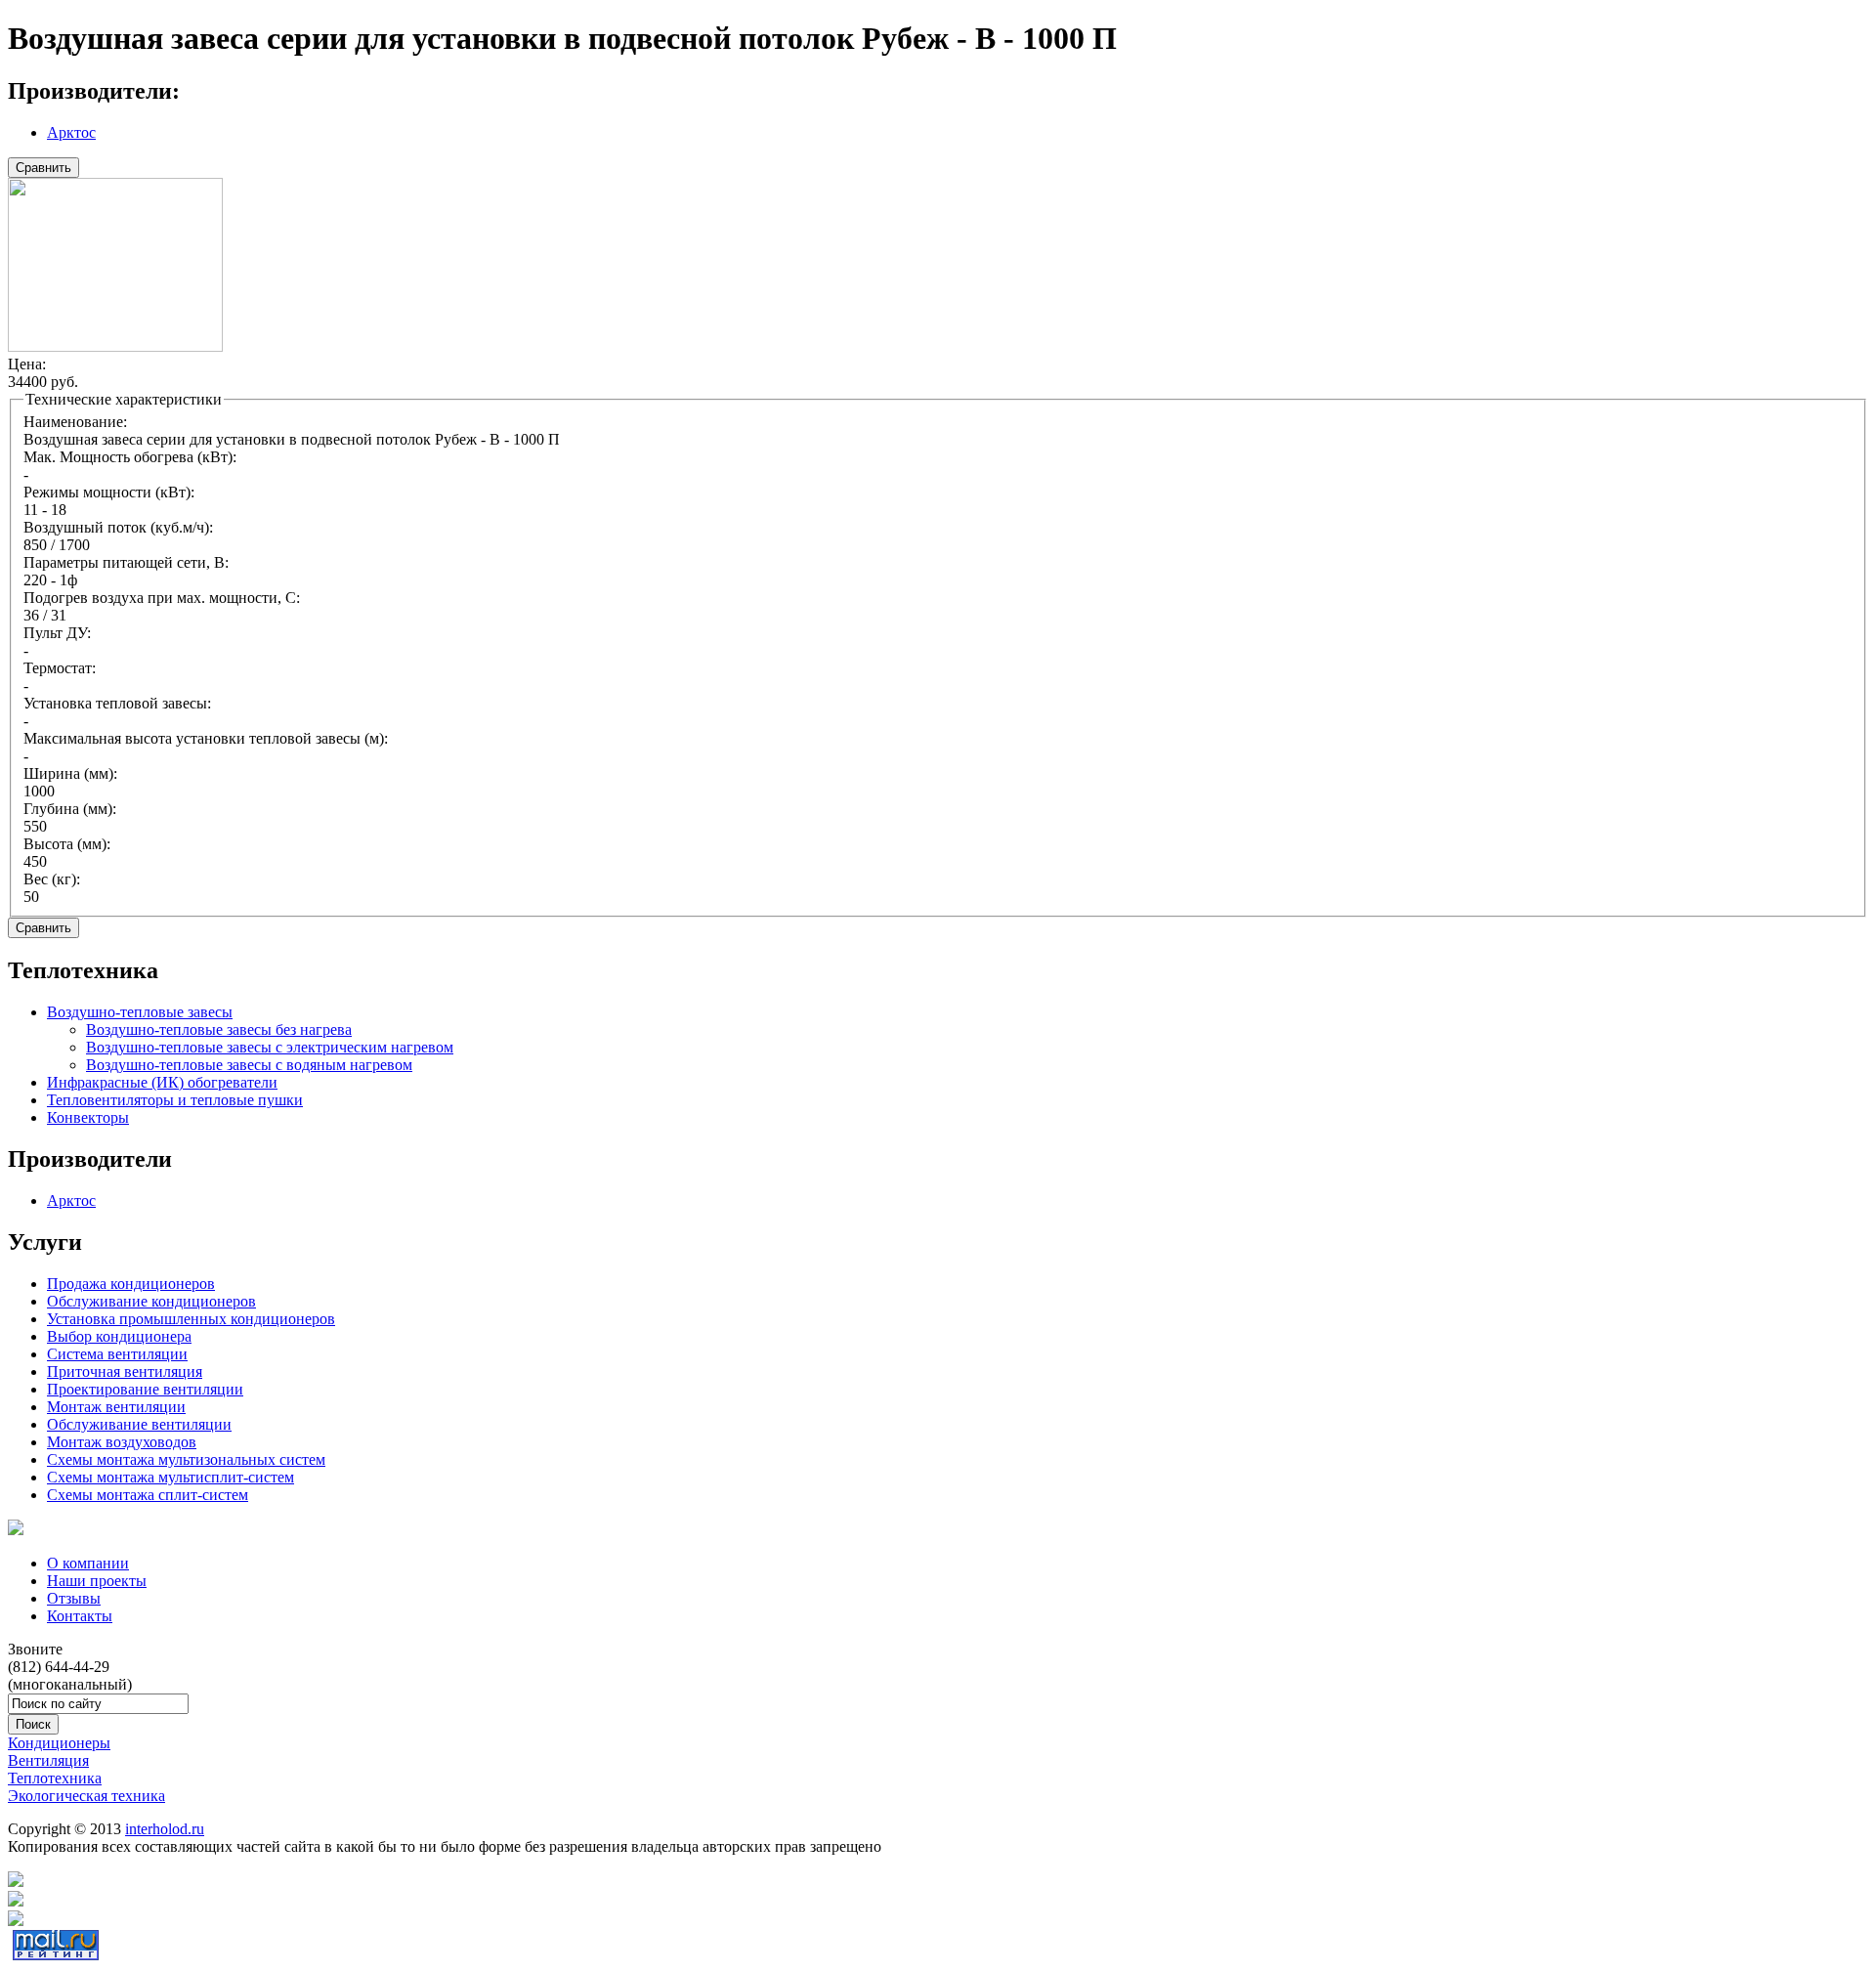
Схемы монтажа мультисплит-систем (171, 1477)
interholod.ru (165, 1829)
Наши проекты (97, 1581)
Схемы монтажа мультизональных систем (186, 1459)
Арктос (71, 132)
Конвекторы (88, 1117)
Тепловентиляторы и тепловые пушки (175, 1100)
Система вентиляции (117, 1354)
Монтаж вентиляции (116, 1407)
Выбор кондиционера (119, 1336)
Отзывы (74, 1598)
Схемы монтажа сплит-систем (148, 1495)
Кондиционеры (59, 1743)
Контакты (80, 1616)
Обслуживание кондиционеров (151, 1301)
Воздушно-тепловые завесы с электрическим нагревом (270, 1047)
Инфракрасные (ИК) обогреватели (162, 1082)
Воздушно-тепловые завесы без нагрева (219, 1029)
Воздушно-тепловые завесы (140, 1012)
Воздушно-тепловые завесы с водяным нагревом (249, 1065)
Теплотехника (55, 1778)
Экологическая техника (86, 1796)
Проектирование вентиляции (145, 1389)
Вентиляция (48, 1760)
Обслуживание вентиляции (139, 1424)
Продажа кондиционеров (131, 1284)
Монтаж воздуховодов (122, 1442)
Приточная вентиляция (125, 1372)
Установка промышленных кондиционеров (191, 1319)
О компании (88, 1563)
